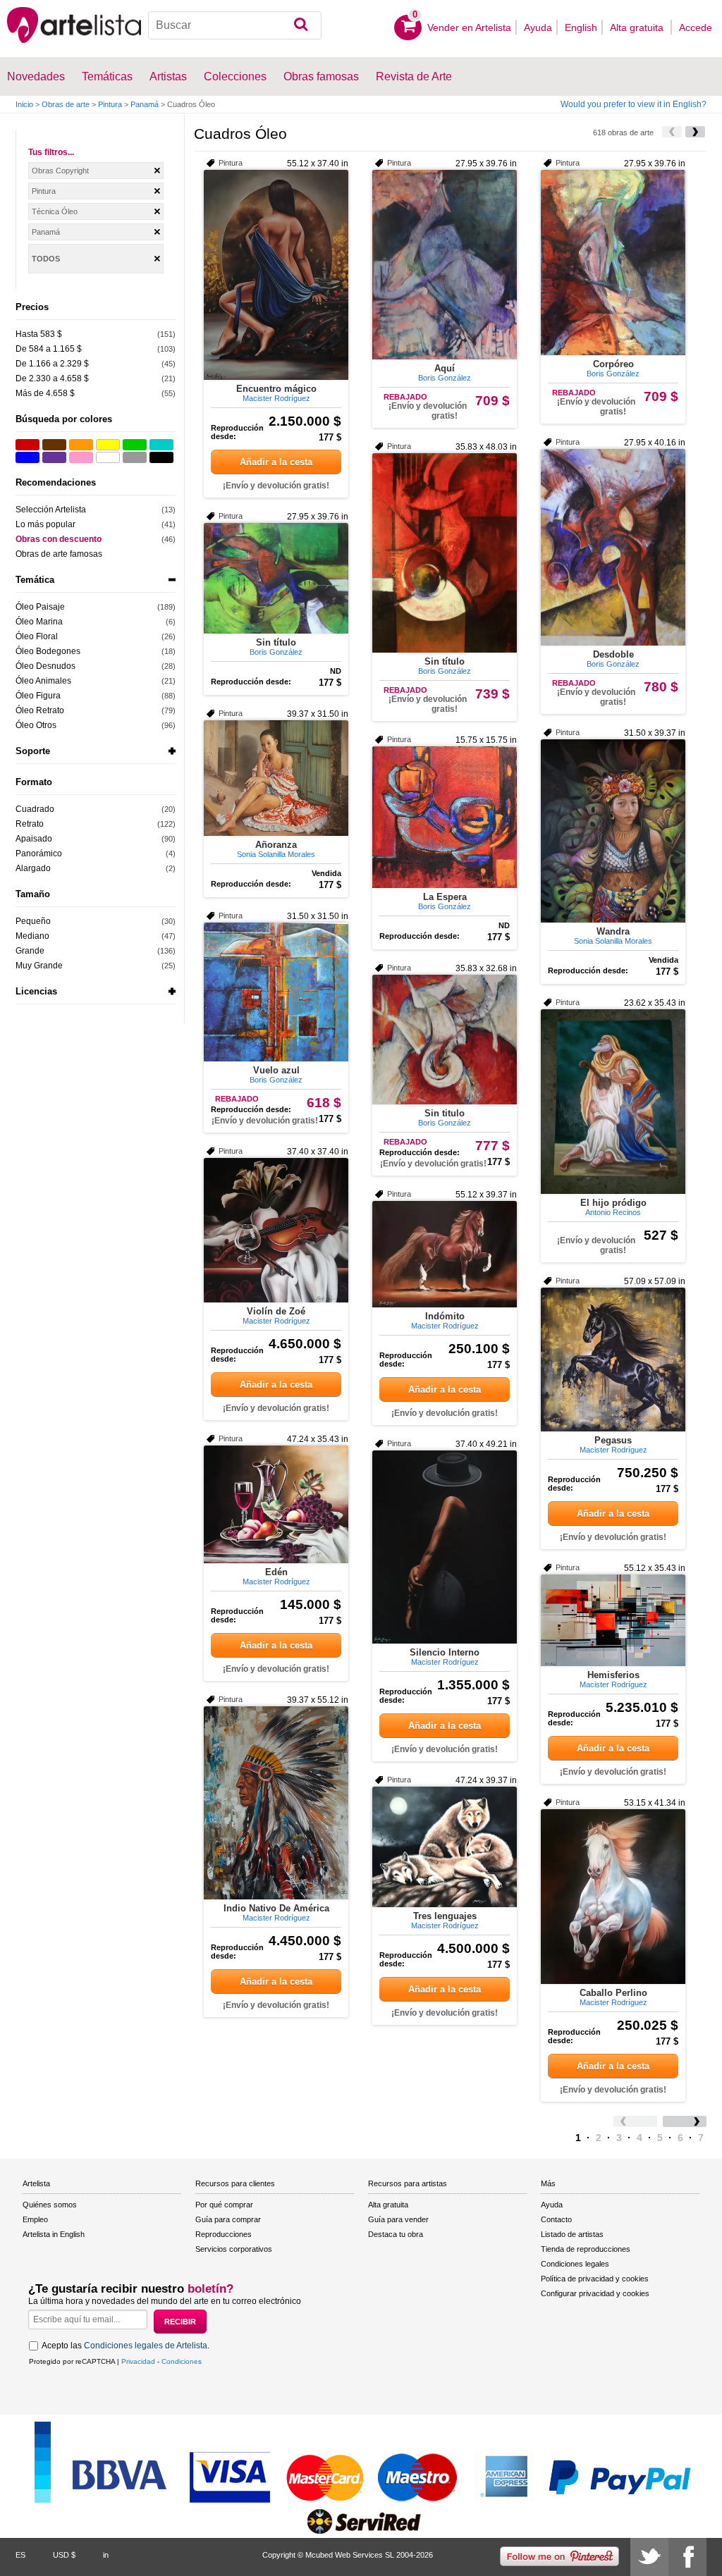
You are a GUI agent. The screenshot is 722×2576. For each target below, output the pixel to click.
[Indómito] (445, 1254)
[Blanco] (108, 457)
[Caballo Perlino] (613, 1897)
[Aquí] (445, 265)
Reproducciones (224, 2234)
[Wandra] (613, 831)
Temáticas (107, 76)
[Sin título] (445, 553)
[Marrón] (54, 445)
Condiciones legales (575, 2264)
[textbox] (235, 25)
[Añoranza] (276, 778)
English (581, 27)
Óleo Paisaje (40, 607)
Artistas (168, 76)
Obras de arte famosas (59, 554)
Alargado (33, 868)
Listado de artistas (572, 2234)
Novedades (36, 76)
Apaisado (34, 839)
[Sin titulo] (445, 1040)
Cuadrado (35, 809)
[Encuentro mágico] (276, 275)
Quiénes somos (50, 2205)
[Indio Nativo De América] (276, 1803)
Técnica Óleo (55, 211)
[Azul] (27, 457)
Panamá (145, 104)
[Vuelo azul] (276, 992)
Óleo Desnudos (45, 666)
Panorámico (39, 853)
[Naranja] (81, 445)
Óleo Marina (39, 622)
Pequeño (33, 921)
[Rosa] (81, 457)
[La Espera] (445, 817)
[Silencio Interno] (445, 1547)
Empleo (35, 2219)
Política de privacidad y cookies (595, 2279)
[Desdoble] (613, 547)
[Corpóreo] (613, 263)
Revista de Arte (414, 76)
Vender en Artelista (469, 27)
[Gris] (135, 457)
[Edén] (276, 1504)
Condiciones (182, 2361)
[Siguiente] (695, 132)
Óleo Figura (38, 696)
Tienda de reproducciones (586, 2249)
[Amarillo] (108, 445)
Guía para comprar (228, 2219)
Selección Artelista (51, 510)
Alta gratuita (638, 27)
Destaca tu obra (396, 2234)
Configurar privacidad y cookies (595, 2293)
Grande (30, 951)
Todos (46, 259)
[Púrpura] (54, 457)
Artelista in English (54, 2234)
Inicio (24, 104)
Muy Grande (39, 966)
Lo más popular (45, 524)
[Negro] (161, 457)
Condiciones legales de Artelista (146, 2346)
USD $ (64, 2555)
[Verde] (135, 445)
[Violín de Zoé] (276, 1230)
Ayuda (538, 27)
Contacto (556, 2219)
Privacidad (138, 2361)
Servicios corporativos (234, 2249)
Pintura (110, 104)
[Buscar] (301, 25)
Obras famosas (321, 76)
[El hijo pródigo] (613, 1102)
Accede (696, 27)
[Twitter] (649, 2557)
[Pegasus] (613, 1360)
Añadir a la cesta (276, 462)
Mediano (32, 936)
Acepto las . (126, 2346)
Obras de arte (66, 104)
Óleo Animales (43, 681)
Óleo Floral (37, 636)
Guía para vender (398, 2219)
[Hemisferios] (613, 1620)
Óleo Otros (36, 725)
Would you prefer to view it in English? (634, 104)
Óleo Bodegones (48, 651)
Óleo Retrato (40, 710)
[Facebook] (687, 2557)
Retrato (30, 824)
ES (20, 2555)
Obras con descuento (59, 539)
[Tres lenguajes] (445, 1847)
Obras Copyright (60, 171)
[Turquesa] (161, 445)
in (106, 2555)
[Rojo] (27, 445)
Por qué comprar (224, 2205)
